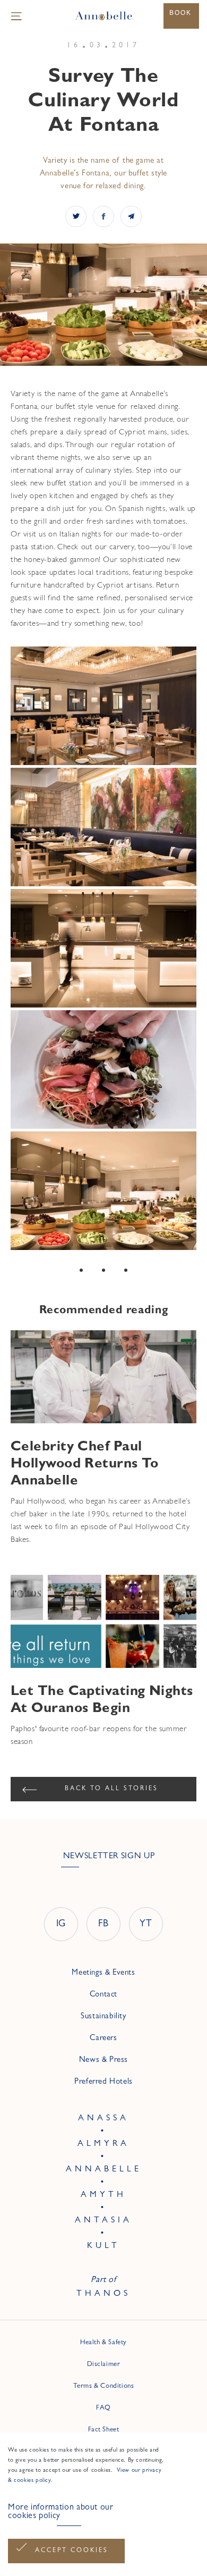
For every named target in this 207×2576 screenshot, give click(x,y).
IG (61, 1925)
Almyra (103, 2144)
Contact (103, 1995)
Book (180, 13)
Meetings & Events (103, 1973)
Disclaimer (104, 2365)
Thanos (103, 2294)
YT (146, 1925)
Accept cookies (72, 2551)
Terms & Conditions (104, 2386)
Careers (103, 2039)
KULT (103, 2246)
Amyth (103, 2195)
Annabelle (104, 2170)
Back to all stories (111, 1789)
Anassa (103, 2119)
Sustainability (103, 2017)
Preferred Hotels (103, 2082)
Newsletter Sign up (109, 1857)
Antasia (103, 2221)
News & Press (103, 2061)
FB (103, 1925)
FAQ (103, 2408)
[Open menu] (16, 16)
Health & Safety (103, 2343)
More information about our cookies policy (61, 2512)
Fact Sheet (104, 2430)
